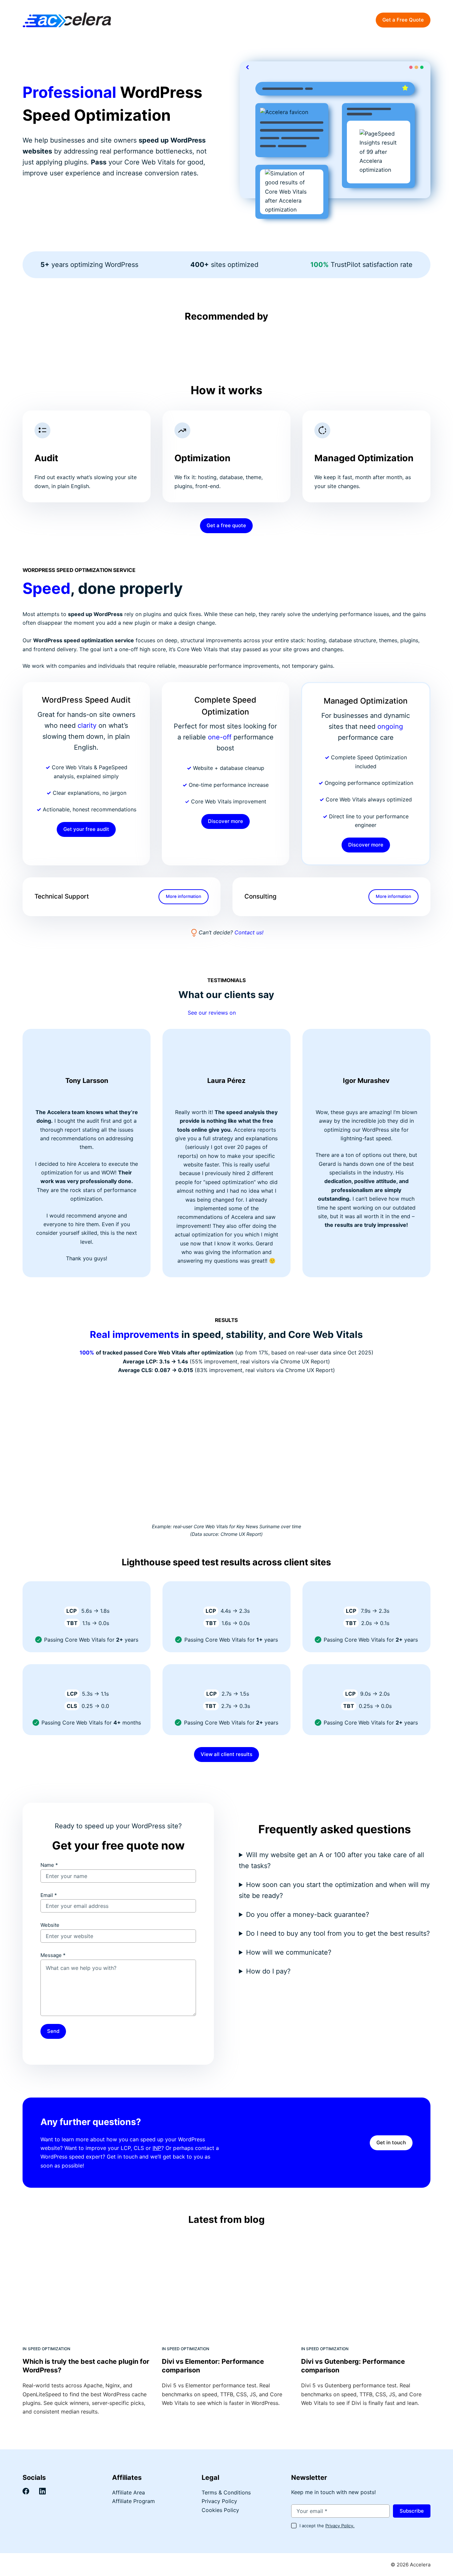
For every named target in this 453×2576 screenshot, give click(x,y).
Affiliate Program (133, 2501)
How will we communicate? (289, 1952)
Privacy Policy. (340, 2526)
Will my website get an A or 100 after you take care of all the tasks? (331, 1860)
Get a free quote (226, 525)
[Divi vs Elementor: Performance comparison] (227, 2287)
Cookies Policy (220, 2510)
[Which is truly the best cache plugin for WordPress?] (87, 2287)
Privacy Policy (219, 2501)
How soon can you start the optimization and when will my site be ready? (334, 1890)
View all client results (227, 1754)
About (315, 20)
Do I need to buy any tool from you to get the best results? (338, 1933)
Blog (291, 20)
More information (184, 896)
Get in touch (391, 2142)
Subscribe (412, 2511)
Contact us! (249, 932)
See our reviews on (213, 1013)
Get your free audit (86, 829)
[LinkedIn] (42, 2491)
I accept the (327, 2526)
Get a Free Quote (403, 20)
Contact (345, 20)
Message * (53, 1955)
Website (50, 1925)
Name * (49, 1865)
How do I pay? (268, 1971)
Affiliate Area (129, 2492)
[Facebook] (26, 2491)
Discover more (226, 821)
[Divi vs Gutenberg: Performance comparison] (366, 2287)
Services (257, 20)
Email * (49, 1895)
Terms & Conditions (226, 2492)
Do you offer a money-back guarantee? (308, 1915)
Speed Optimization (49, 2349)
